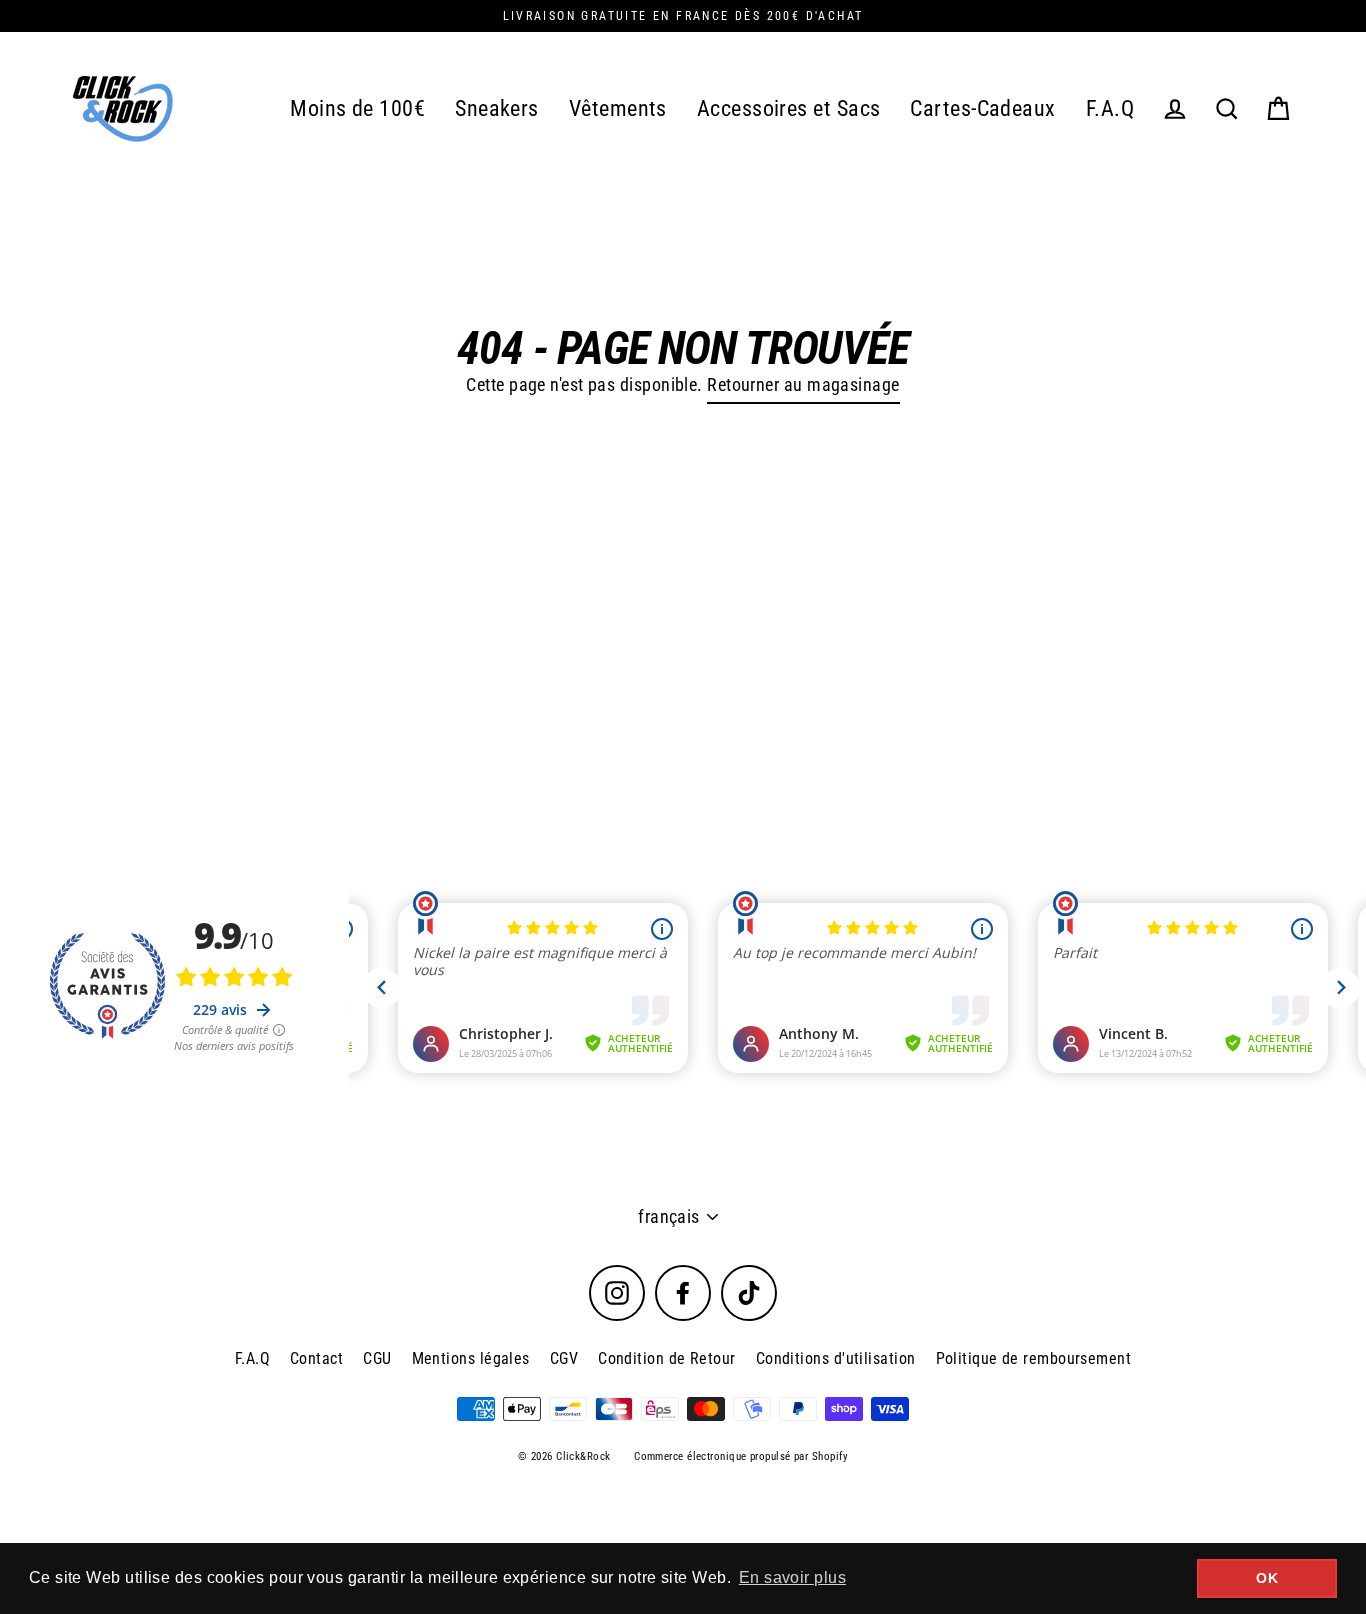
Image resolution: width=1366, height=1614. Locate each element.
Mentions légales (471, 1358)
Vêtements (618, 108)
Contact (316, 1358)
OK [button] (1267, 1578)
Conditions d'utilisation (836, 1358)
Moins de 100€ (357, 108)
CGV (564, 1358)
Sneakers (497, 108)
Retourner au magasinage (803, 384)
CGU (377, 1358)
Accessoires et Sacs (789, 108)
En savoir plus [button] (792, 1577)
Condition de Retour (667, 1358)
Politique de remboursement (1034, 1358)
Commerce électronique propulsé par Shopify (741, 1456)
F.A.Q (1110, 108)
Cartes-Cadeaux (982, 108)
